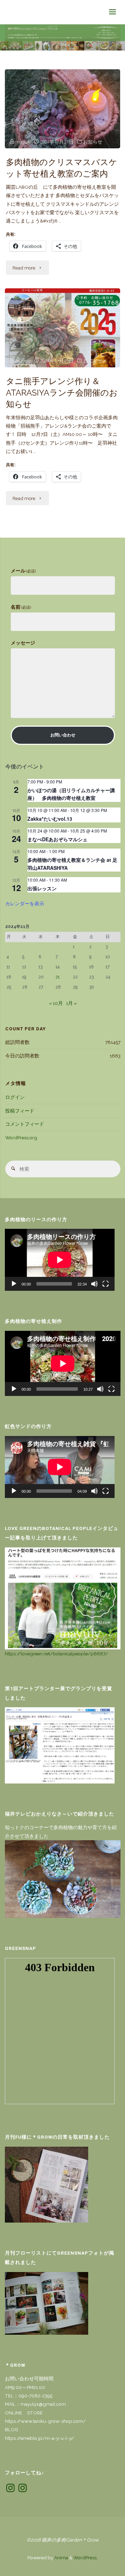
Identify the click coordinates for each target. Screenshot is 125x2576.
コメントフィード (25, 1124)
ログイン (15, 1097)
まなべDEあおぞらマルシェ (57, 839)
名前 (21, 607)
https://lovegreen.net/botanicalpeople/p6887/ (56, 1654)
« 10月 (56, 1003)
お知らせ (93, 142)
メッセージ (23, 643)
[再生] (14, 1284)
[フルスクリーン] (106, 1284)
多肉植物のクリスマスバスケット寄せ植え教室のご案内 (62, 168)
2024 (61, 44)
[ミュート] (94, 1284)
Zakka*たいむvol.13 (50, 819)
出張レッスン (42, 888)
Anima (61, 2558)
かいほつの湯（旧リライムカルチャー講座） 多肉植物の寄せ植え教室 (71, 794)
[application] (60, 1260)
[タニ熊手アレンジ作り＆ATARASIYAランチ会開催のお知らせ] (62, 328)
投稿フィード (20, 1111)
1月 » (71, 1003)
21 (58, 977)
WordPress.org (21, 1138)
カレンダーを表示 (25, 903)
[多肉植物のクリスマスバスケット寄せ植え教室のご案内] (62, 109)
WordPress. (85, 2558)
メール (23, 571)
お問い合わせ (63, 735)
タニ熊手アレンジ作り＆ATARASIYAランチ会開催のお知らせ (62, 393)
